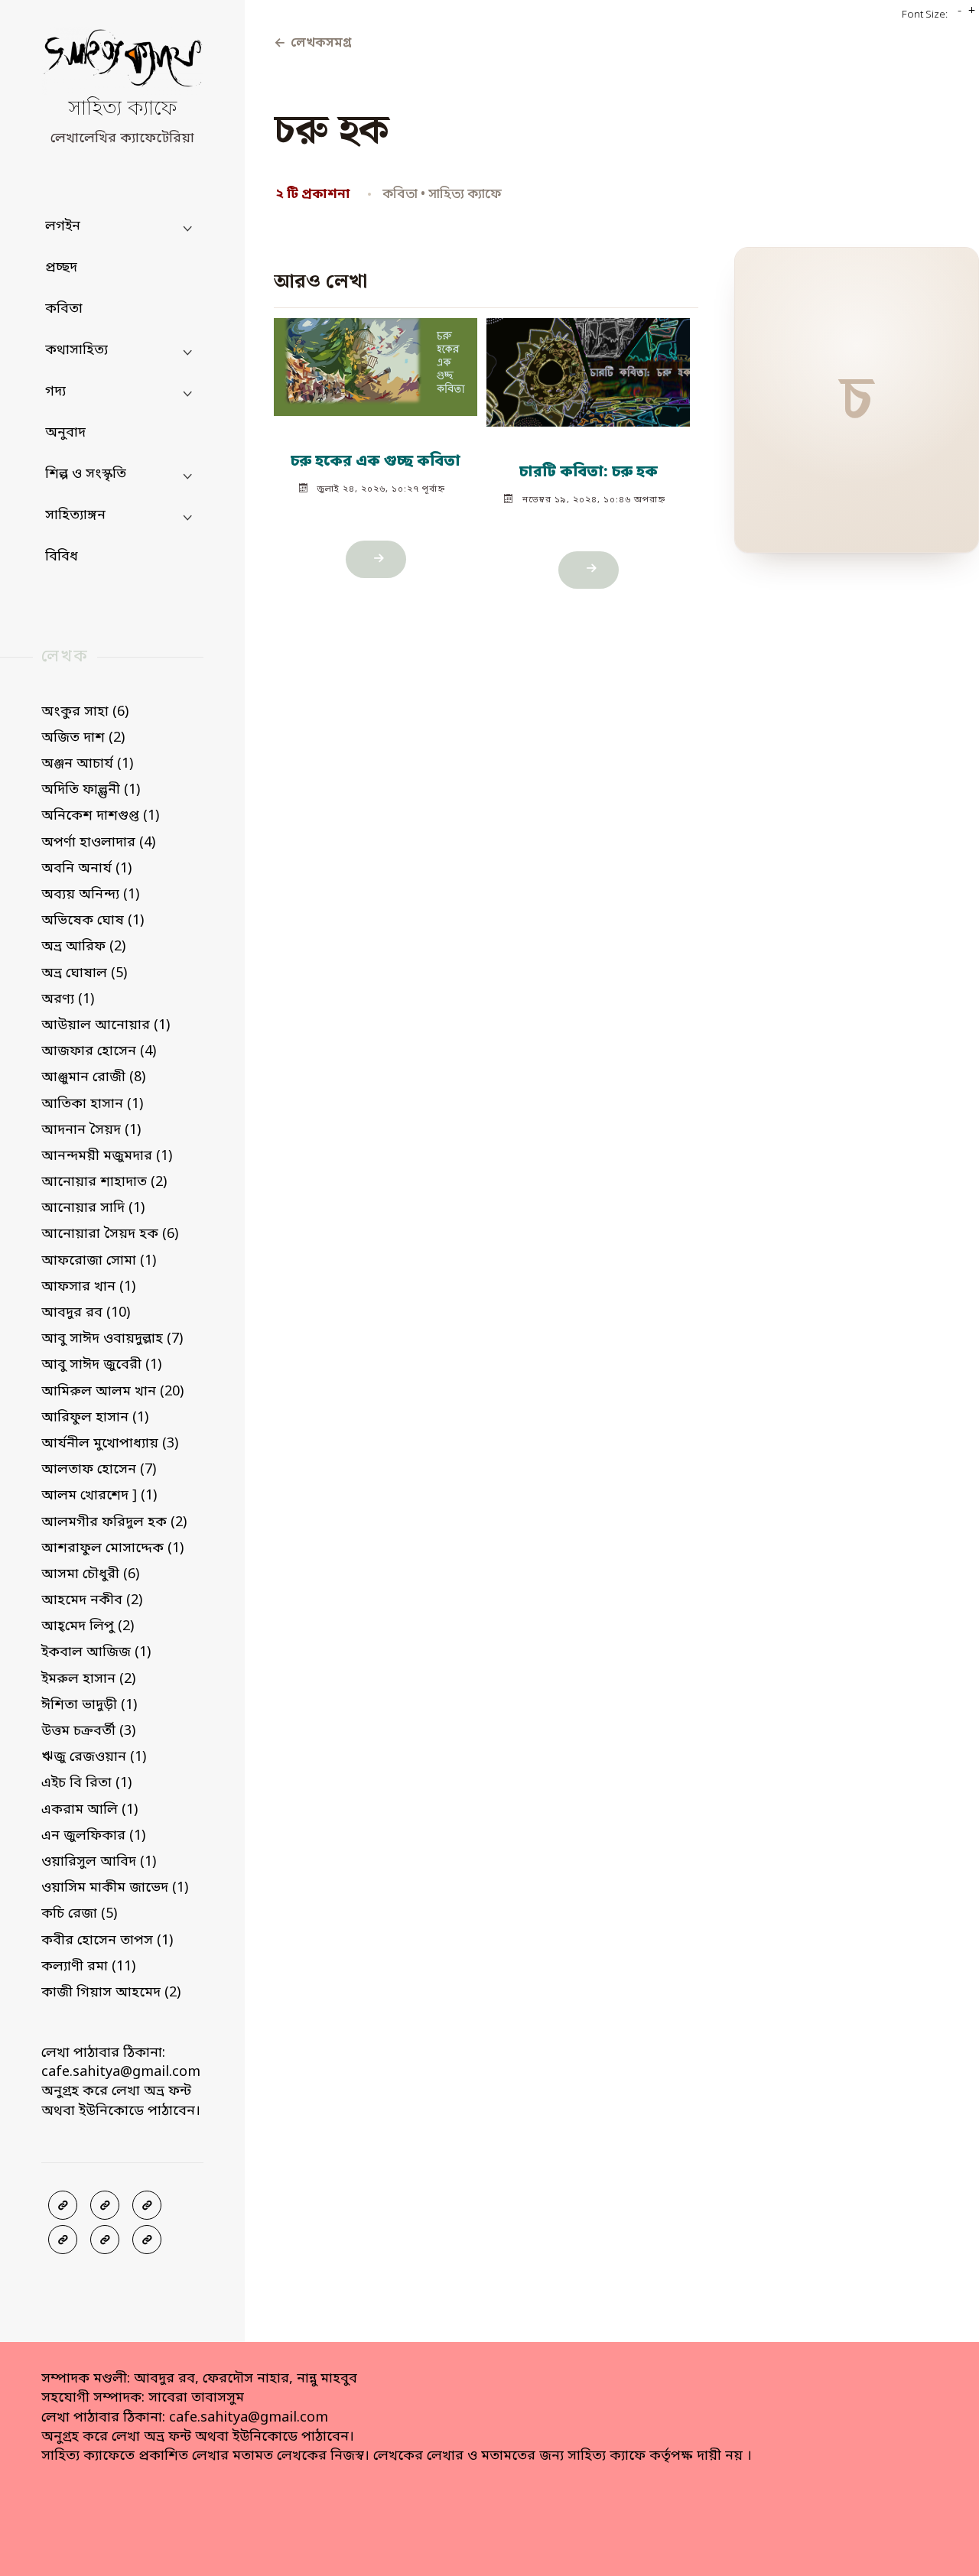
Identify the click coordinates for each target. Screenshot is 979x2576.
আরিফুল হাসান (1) (95, 1418)
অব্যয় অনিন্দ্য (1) (90, 895)
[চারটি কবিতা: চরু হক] (589, 365)
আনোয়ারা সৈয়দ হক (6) (110, 1234)
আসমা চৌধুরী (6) (90, 1574)
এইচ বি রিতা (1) (86, 1783)
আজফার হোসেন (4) (99, 1051)
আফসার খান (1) (88, 1287)
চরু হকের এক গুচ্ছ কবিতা (376, 462)
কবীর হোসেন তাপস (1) (107, 1941)
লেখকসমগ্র (312, 44)
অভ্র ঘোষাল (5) (84, 973)
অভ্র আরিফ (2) (83, 947)
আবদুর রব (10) (86, 1313)
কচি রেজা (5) (79, 1914)
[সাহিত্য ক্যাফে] (122, 62)
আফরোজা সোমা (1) (99, 1261)
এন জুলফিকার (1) (93, 1836)
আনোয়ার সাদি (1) (93, 1208)
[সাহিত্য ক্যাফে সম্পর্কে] (63, 2240)
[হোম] (147, 2240)
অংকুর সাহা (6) (85, 712)
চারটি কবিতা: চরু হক (588, 473)
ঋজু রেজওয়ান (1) (94, 1757)
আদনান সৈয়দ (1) (91, 1130)
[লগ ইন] (105, 2205)
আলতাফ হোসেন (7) (99, 1470)
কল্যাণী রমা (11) (88, 1967)
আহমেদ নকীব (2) (92, 1600)
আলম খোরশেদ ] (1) (99, 1496)
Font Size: (925, 15)
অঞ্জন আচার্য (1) (87, 764)
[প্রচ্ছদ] (63, 2205)
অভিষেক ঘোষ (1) (93, 921)
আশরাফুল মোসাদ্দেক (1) (112, 1548)
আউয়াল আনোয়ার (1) (106, 1025)
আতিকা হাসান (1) (92, 1104)
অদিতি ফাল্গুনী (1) (91, 790)
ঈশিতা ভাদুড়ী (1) (89, 1705)
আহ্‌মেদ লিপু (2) (88, 1626)
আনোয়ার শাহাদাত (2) (104, 1182)
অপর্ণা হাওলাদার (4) (98, 843)
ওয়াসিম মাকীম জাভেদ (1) (115, 1888)
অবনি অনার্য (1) (86, 869)
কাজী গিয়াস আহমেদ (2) (111, 1993)
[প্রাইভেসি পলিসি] (105, 2240)
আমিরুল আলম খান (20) (112, 1392)
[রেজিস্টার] (147, 2205)
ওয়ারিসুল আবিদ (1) (99, 1862)
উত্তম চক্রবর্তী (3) (88, 1731)
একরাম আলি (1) (89, 1810)
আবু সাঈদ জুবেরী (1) (101, 1365)
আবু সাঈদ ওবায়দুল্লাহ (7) (112, 1339)
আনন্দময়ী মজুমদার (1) (107, 1156)
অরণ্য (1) (68, 999)
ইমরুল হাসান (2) (88, 1679)
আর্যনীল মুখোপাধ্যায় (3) (110, 1444)
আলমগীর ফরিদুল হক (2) (114, 1522)
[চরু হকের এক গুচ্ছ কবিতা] (376, 360)
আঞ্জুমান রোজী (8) (93, 1077)
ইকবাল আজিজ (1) (96, 1652)
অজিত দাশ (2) (83, 738)
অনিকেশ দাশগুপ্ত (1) (100, 816)
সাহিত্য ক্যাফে (122, 110)
